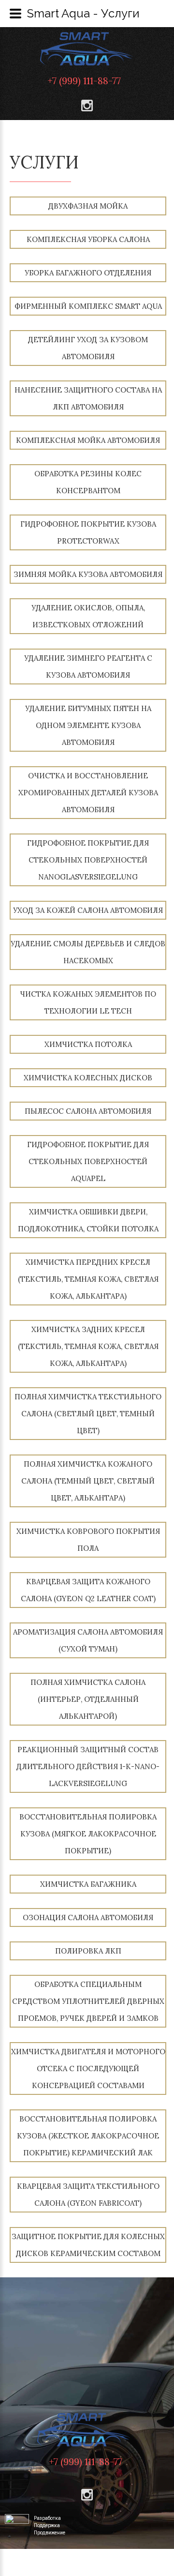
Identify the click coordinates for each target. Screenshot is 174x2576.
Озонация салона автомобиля (88, 1917)
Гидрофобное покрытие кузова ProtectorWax (88, 532)
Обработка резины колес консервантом (88, 482)
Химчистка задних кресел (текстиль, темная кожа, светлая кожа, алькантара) (88, 1346)
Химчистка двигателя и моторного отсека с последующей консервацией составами (88, 2068)
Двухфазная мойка (88, 206)
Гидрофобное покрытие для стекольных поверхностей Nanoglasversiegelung (88, 860)
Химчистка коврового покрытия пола (88, 1540)
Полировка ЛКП (88, 1951)
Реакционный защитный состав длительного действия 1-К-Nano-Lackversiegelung (88, 1766)
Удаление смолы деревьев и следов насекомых (88, 952)
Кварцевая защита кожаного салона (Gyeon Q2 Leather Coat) (88, 1590)
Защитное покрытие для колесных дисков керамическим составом (88, 2245)
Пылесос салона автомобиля (88, 1111)
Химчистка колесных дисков (88, 1078)
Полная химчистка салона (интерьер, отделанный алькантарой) (88, 1699)
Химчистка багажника (88, 1884)
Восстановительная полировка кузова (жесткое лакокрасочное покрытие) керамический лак (88, 2136)
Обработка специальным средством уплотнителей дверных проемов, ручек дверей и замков (88, 2001)
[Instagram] (87, 106)
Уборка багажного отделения (88, 273)
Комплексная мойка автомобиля (88, 440)
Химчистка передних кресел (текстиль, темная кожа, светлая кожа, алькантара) (88, 1279)
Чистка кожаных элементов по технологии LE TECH (88, 1002)
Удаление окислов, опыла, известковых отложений (88, 616)
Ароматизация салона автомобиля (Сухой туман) (88, 1640)
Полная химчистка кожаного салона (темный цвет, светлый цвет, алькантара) (88, 1481)
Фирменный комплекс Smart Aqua (88, 306)
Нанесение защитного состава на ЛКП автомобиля (88, 398)
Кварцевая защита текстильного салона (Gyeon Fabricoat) (88, 2195)
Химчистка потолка (88, 1044)
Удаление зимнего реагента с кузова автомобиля (88, 667)
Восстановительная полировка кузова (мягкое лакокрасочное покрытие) (88, 1834)
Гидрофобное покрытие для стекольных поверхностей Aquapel (88, 1161)
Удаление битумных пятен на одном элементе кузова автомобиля (88, 725)
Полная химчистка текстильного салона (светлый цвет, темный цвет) (88, 1414)
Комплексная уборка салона (88, 239)
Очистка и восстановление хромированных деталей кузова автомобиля (88, 793)
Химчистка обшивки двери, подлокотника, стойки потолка (88, 1220)
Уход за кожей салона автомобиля (88, 910)
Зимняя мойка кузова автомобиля (88, 574)
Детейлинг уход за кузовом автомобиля (88, 348)
